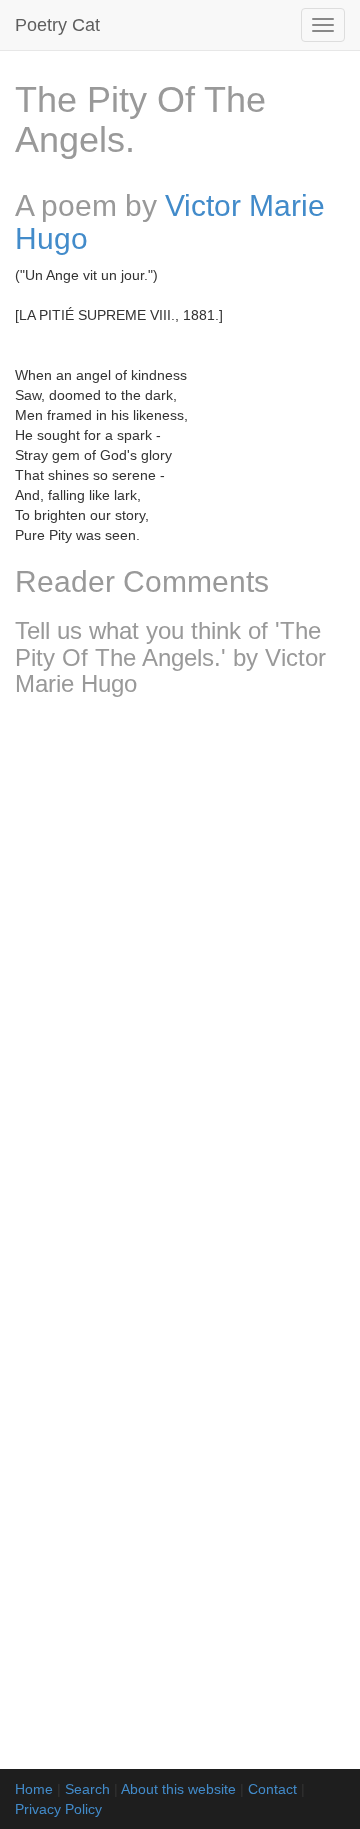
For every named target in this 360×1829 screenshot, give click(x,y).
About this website (178, 1789)
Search (87, 1789)
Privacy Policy (58, 1809)
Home (34, 1789)
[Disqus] (180, 977)
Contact (272, 1789)
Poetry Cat (57, 25)
